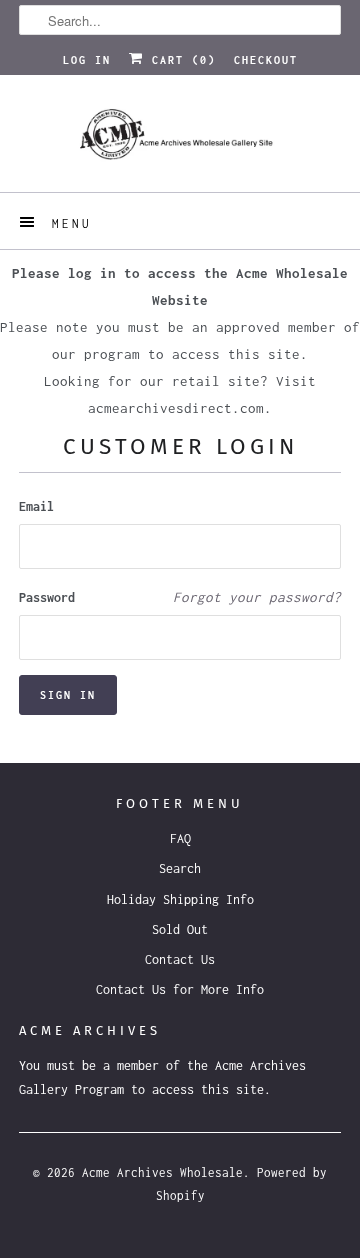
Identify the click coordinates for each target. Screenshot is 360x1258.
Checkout (266, 60)
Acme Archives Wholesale (162, 1172)
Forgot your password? (257, 597)
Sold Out (180, 929)
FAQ (180, 838)
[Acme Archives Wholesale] (180, 141)
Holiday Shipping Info (180, 899)
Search (180, 868)
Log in (87, 60)
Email (36, 506)
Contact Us (180, 959)
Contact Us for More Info (180, 989)
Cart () (180, 60)
